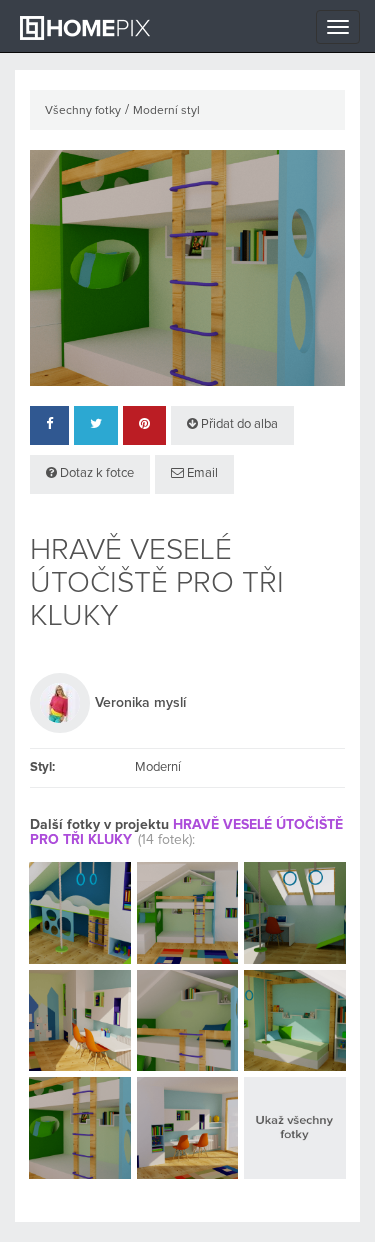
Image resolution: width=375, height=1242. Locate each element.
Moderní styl (166, 111)
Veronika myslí (140, 703)
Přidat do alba (238, 424)
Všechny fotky (83, 111)
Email (201, 473)
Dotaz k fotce (95, 473)
